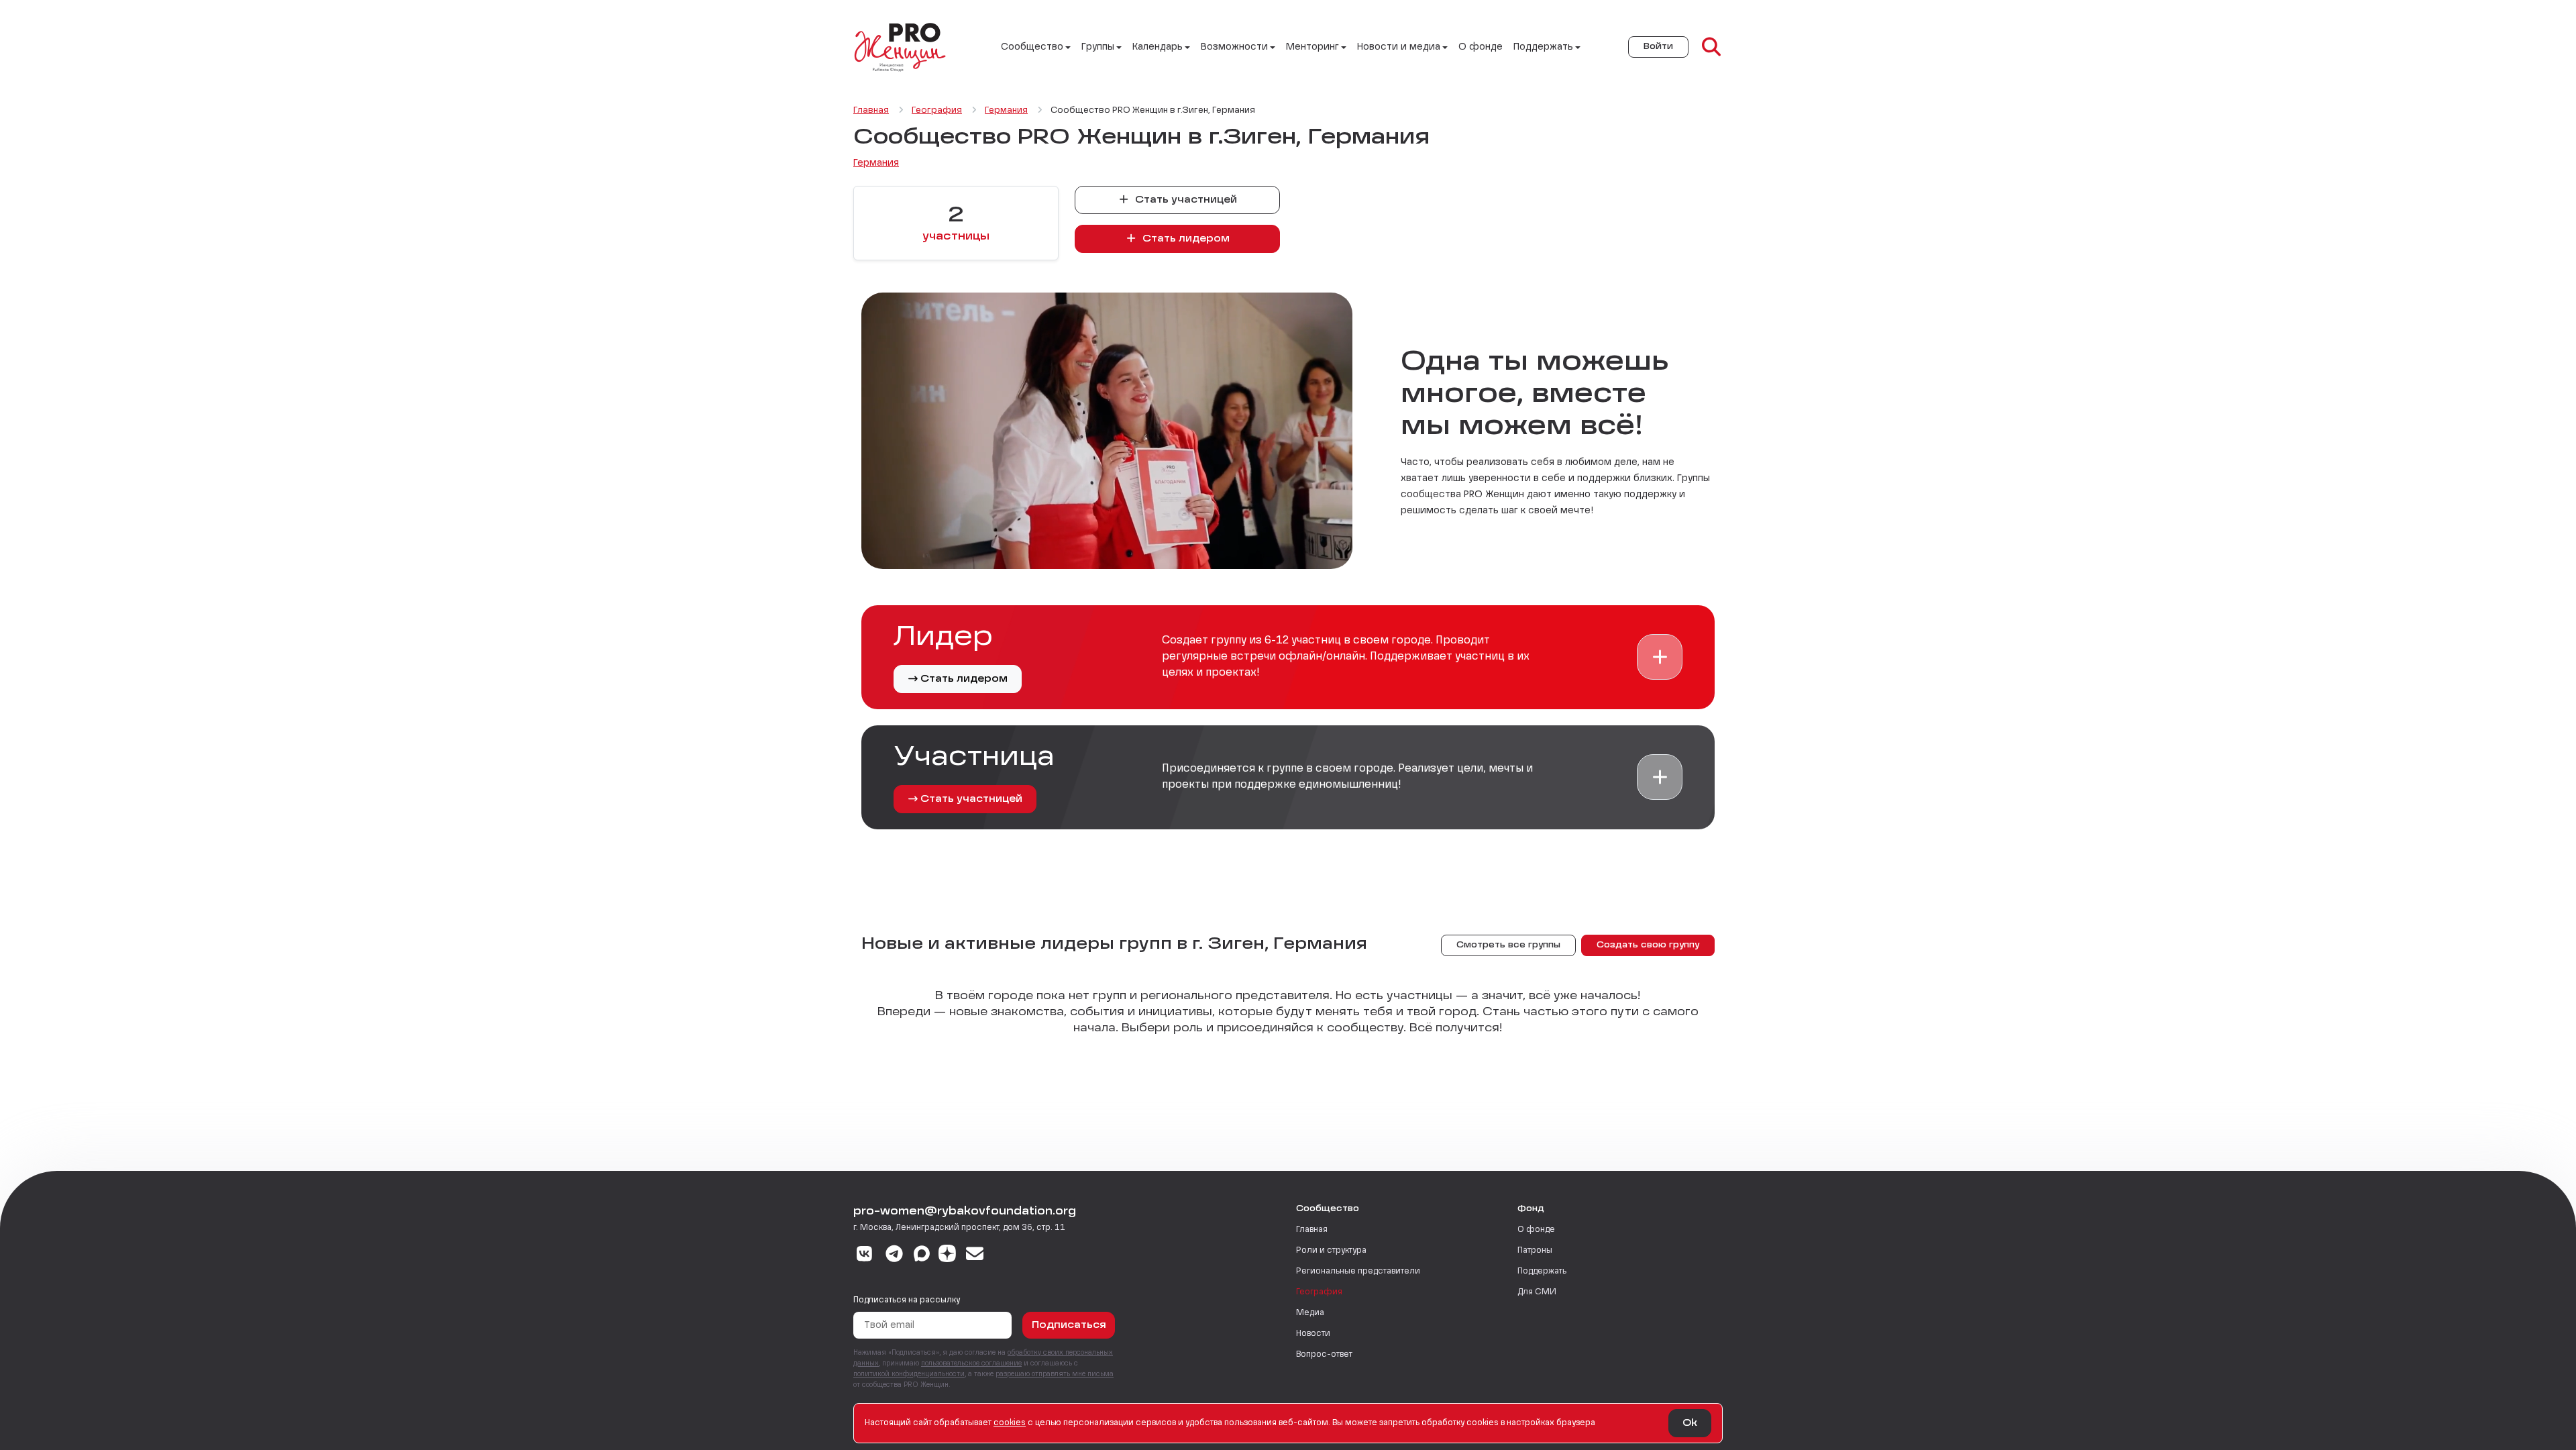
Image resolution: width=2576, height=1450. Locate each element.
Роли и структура (1331, 1251)
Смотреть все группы (1508, 945)
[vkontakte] (864, 1255)
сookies (1010, 1423)
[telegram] (895, 1255)
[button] (1660, 657)
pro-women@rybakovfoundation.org (965, 1212)
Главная (1312, 1230)
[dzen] (947, 1255)
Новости (1313, 1334)
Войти (1658, 47)
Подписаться (1069, 1325)
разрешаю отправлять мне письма (1055, 1374)
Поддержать (1542, 1272)
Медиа (1310, 1313)
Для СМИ (1537, 1292)
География (1319, 1292)
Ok (1690, 1423)
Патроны (1535, 1251)
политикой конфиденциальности (909, 1374)
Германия (876, 163)
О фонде (1481, 47)
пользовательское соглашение (971, 1363)
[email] (975, 1255)
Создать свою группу (1648, 945)
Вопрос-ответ (1324, 1355)
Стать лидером (1185, 239)
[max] (922, 1255)
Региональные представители (1358, 1272)
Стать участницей (1185, 200)
